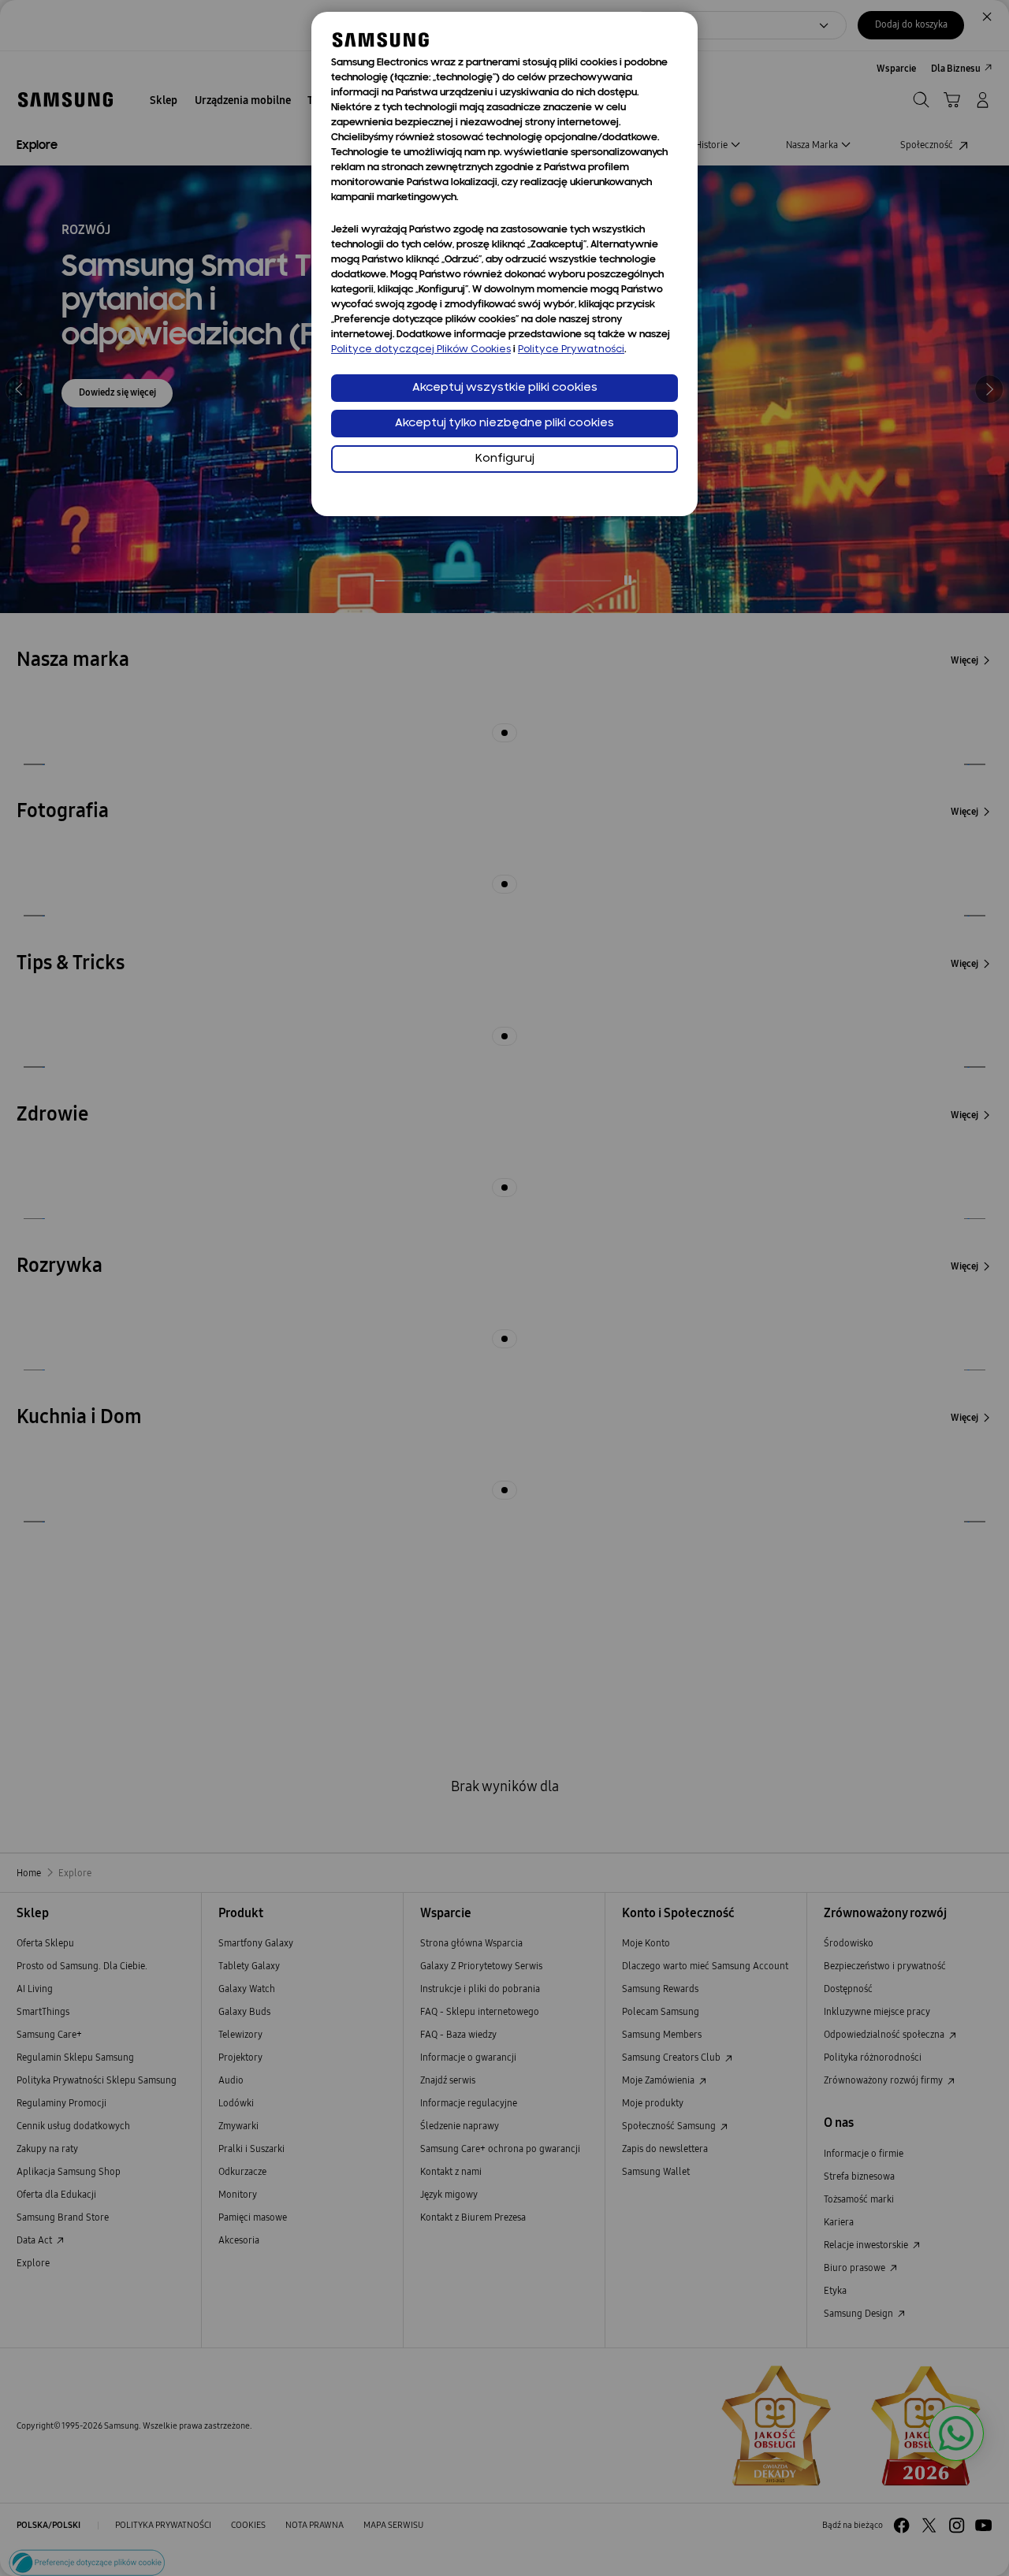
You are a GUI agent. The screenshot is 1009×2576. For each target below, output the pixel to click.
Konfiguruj (505, 459)
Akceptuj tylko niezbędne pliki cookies (504, 424)
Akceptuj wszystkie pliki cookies (505, 388)
